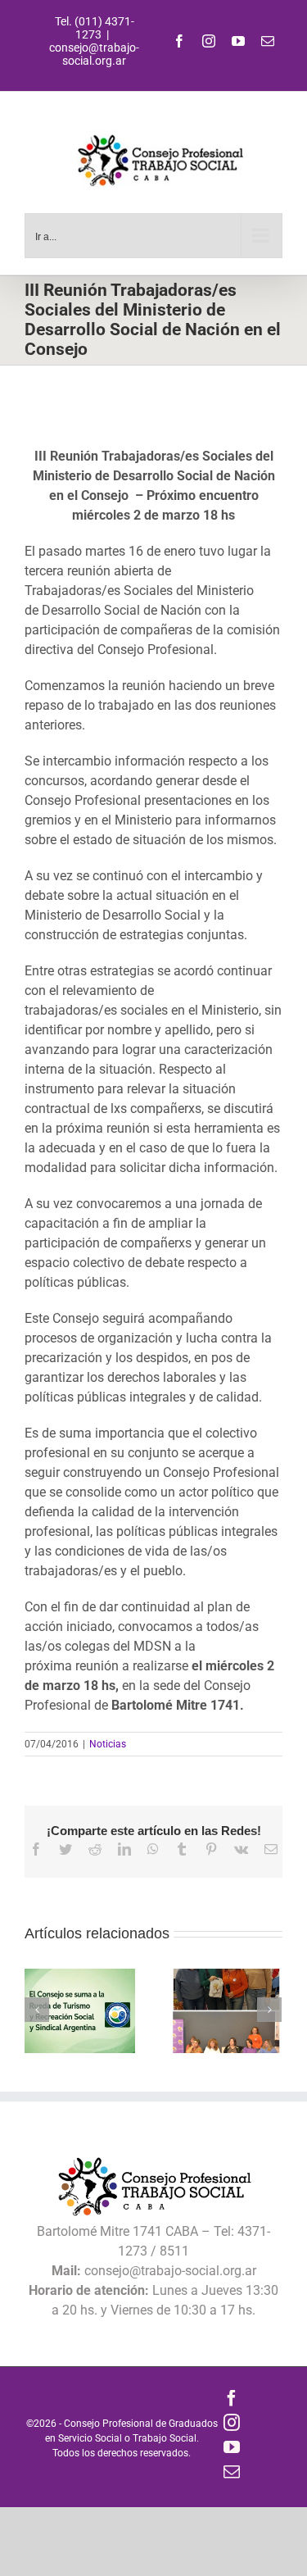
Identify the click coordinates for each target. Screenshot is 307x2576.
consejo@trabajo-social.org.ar (94, 54)
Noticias (108, 1744)
